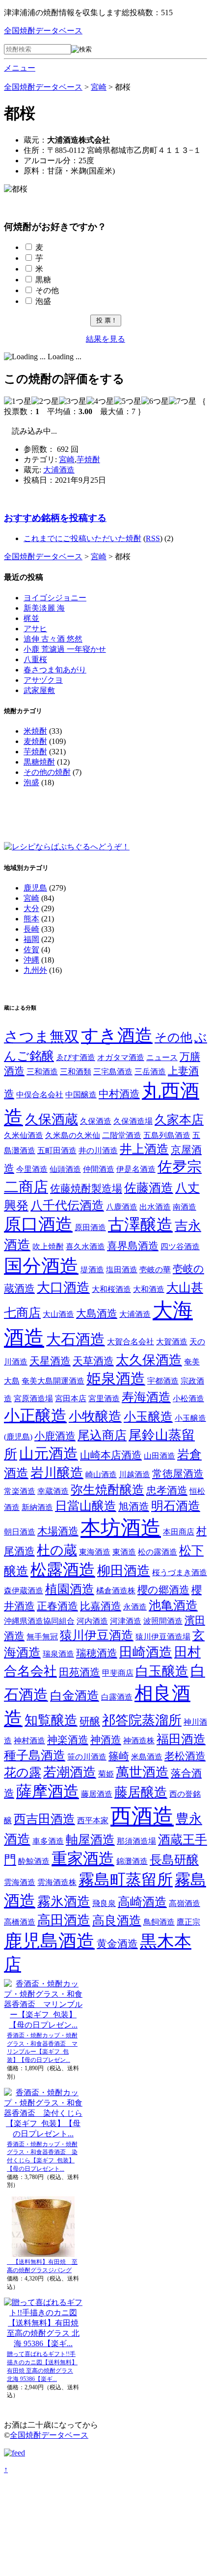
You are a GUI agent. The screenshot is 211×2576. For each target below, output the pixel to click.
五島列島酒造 (167, 1135)
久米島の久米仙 (73, 1135)
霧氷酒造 (64, 1902)
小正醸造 (35, 1416)
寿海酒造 (146, 1397)
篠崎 (119, 1756)
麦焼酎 (35, 741)
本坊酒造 (121, 1528)
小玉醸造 (148, 1417)
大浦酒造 (59, 470)
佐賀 (31, 950)
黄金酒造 (117, 1944)
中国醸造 (81, 1095)
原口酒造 (38, 1224)
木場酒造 (58, 1531)
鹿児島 (35, 888)
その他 (47, 290)
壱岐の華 (155, 1270)
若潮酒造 (70, 1772)
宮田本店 (71, 1399)
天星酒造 (50, 1361)
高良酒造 (117, 1920)
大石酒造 (76, 1339)
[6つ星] (155, 402)
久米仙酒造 (24, 1135)
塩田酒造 (122, 1270)
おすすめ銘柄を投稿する (55, 518)
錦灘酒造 (132, 1861)
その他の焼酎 (47, 772)
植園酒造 (70, 1589)
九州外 (35, 970)
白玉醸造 (162, 1671)
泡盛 (43, 301)
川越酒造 (134, 1474)
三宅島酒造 (113, 1072)
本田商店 (179, 1532)
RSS (153, 538)
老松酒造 (185, 1756)
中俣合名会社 (40, 1095)
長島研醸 (174, 1860)
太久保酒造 (149, 1360)
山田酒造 (159, 1456)
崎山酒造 (101, 1474)
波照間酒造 (163, 1621)
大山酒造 (58, 1314)
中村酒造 (119, 1094)
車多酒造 (48, 1841)
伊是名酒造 (136, 1169)
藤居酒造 (97, 1794)
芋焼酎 (88, 459)
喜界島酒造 (133, 1246)
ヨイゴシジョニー (55, 598)
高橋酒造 (20, 1922)
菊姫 (106, 1774)
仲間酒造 (99, 1169)
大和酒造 (149, 1289)
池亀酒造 (173, 1605)
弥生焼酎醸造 (107, 1490)
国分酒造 (41, 1266)
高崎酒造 (142, 1902)
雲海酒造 (20, 1882)
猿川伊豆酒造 (97, 1635)
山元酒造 (49, 1453)
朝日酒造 (20, 1532)
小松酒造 (188, 1399)
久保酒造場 (133, 1121)
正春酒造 (57, 1606)
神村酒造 (29, 1741)
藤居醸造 (141, 1792)
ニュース (162, 1057)
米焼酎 (35, 731)
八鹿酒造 (122, 1207)
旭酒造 (134, 1507)
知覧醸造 (51, 1720)
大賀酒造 (172, 1342)
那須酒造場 (136, 1841)
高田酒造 (64, 1920)
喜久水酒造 (85, 1247)
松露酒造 (63, 1570)
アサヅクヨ (43, 680)
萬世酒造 (142, 1772)
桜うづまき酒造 (180, 1573)
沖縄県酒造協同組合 (39, 1621)
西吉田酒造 (44, 1819)
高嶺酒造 (185, 1903)
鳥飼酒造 (159, 1922)
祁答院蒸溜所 (142, 1720)
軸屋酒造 (90, 1840)
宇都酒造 (163, 1381)
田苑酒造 (79, 1672)
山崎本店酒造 (111, 1455)
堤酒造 (92, 1270)
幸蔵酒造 (53, 1491)
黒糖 (43, 280)
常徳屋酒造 (178, 1474)
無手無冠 (42, 1637)
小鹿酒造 (55, 1436)
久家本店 (179, 1120)
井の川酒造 (98, 1151)
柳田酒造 (124, 1571)
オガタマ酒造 (121, 1057)
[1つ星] (18, 402)
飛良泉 (104, 1903)
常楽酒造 (20, 1491)
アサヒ (35, 629)
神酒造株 (139, 1741)
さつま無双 (41, 1036)
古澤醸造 (140, 1225)
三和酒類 (76, 1072)
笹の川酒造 (87, 1757)
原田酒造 (90, 1227)
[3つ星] (73, 402)
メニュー (20, 68)
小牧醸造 (95, 1416)
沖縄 (31, 960)
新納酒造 (37, 1507)
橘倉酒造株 (116, 1591)
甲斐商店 (118, 1673)
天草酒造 (93, 1361)
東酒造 (124, 1552)
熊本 (31, 919)
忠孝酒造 (167, 1490)
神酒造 (106, 1740)
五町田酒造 (57, 1151)
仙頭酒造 (65, 1169)
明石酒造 (176, 1506)
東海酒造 (95, 1552)
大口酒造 (63, 1288)
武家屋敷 (39, 690)
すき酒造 (117, 1036)
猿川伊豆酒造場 (163, 1637)
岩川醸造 (57, 1473)
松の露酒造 (158, 1552)
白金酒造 (75, 1696)
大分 (31, 908)
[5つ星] (128, 402)
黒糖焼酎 (39, 762)
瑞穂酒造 (97, 1653)
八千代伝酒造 (67, 1205)
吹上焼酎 (48, 1247)
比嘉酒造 (101, 1606)
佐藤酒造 (149, 1188)
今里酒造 (32, 1169)
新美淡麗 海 (44, 608)
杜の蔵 (57, 1550)
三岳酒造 (150, 1072)
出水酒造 (155, 1207)
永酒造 (135, 1607)
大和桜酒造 (111, 1289)
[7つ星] (183, 402)
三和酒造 (42, 1072)
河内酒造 (92, 1621)
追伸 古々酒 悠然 (53, 639)
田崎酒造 (146, 1652)
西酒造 (142, 1816)
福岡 (31, 939)
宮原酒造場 (33, 1399)
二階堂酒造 (122, 1135)
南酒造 (185, 1207)
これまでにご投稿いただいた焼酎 (82, 538)
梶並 (31, 618)
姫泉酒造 (116, 1378)
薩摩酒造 (48, 1792)
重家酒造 (83, 1859)
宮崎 (67, 459)
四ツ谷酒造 (180, 1247)
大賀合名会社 (131, 1342)
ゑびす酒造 (76, 1057)
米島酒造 (147, 1757)
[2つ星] (45, 402)
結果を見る (105, 339)
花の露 (23, 1772)
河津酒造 (126, 1621)
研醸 (90, 1721)
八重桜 (35, 659)
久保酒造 (96, 1121)
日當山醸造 (86, 1506)
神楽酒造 (68, 1740)
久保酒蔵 (52, 1119)
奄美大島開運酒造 (53, 1381)
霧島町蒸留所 (126, 1880)
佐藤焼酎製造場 (86, 1189)
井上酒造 (144, 1149)
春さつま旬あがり (55, 670)
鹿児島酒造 (49, 1941)
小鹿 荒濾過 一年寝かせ (65, 649)
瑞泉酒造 (58, 1654)
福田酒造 (181, 1739)
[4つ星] (100, 402)
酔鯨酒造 (34, 1861)
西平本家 (93, 1821)
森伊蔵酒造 (24, 1591)
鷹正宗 (188, 1922)
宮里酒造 (104, 1399)
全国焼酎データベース (43, 31)
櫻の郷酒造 (163, 1590)
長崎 (31, 929)
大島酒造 (97, 1313)
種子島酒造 (35, 1755)
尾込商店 (102, 1435)
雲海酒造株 (57, 1882)
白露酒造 (117, 1697)
